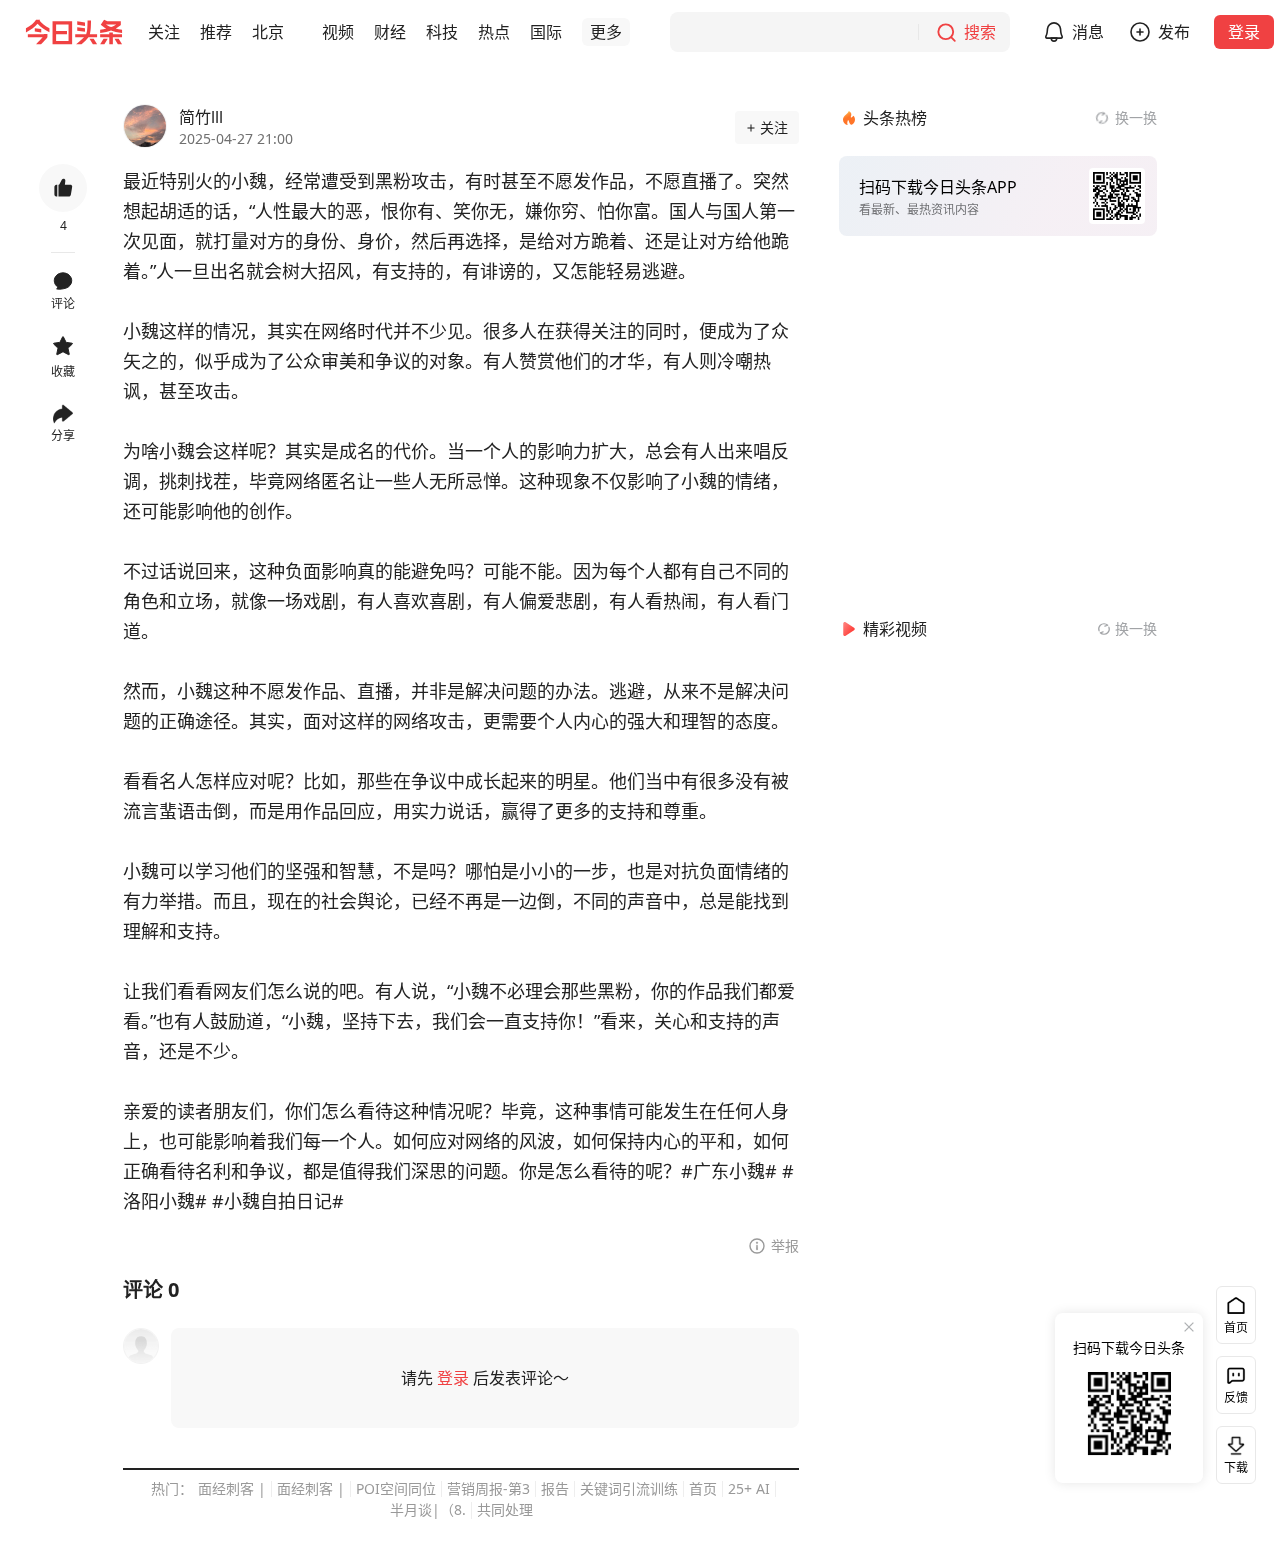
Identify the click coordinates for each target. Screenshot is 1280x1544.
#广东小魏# (729, 1171)
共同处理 (505, 1509)
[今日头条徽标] (74, 32)
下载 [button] (1232, 1451)
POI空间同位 (396, 1488)
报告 (555, 1488)
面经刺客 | (232, 1488)
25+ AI (749, 1488)
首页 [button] (1236, 1327)
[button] (164, 32)
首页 (703, 1488)
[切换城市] (296, 32)
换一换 (1136, 117)
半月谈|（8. (428, 1509)
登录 (1244, 32)
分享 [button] (63, 435)
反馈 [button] (1236, 1397)
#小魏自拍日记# (278, 1201)
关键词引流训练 (629, 1488)
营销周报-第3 (488, 1488)
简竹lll (201, 117)
